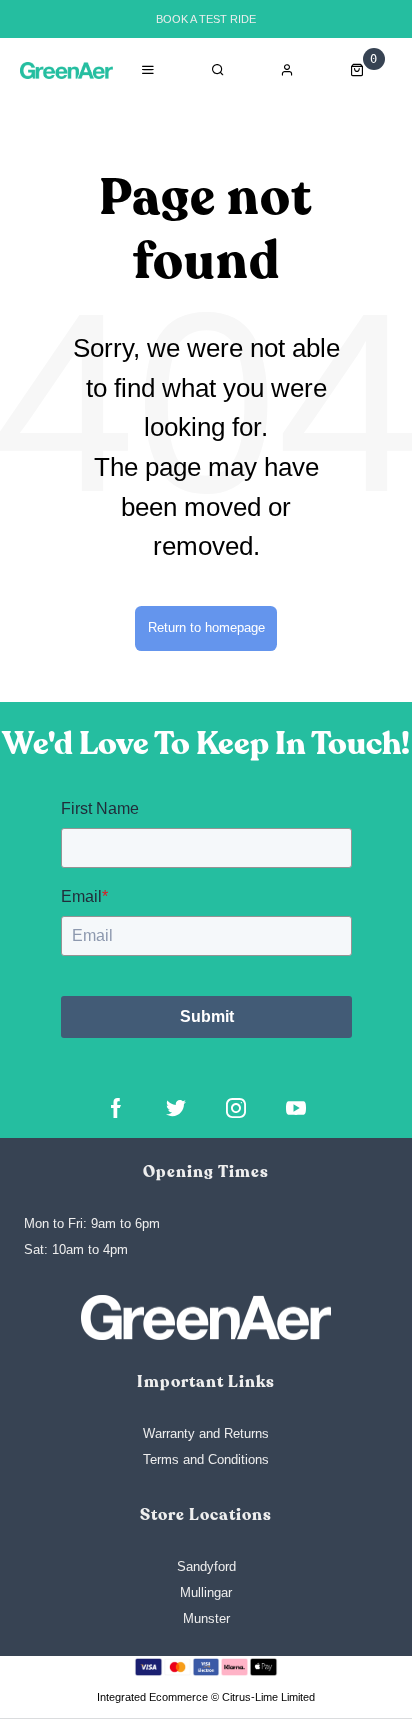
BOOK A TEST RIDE (206, 19)
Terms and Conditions (206, 1459)
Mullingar (206, 1592)
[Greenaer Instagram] (236, 1108)
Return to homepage (206, 627)
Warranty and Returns (206, 1433)
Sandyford (206, 1566)
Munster (206, 1618)
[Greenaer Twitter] (176, 1108)
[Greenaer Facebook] (116, 1108)
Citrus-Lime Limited (268, 1697)
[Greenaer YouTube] (296, 1108)
